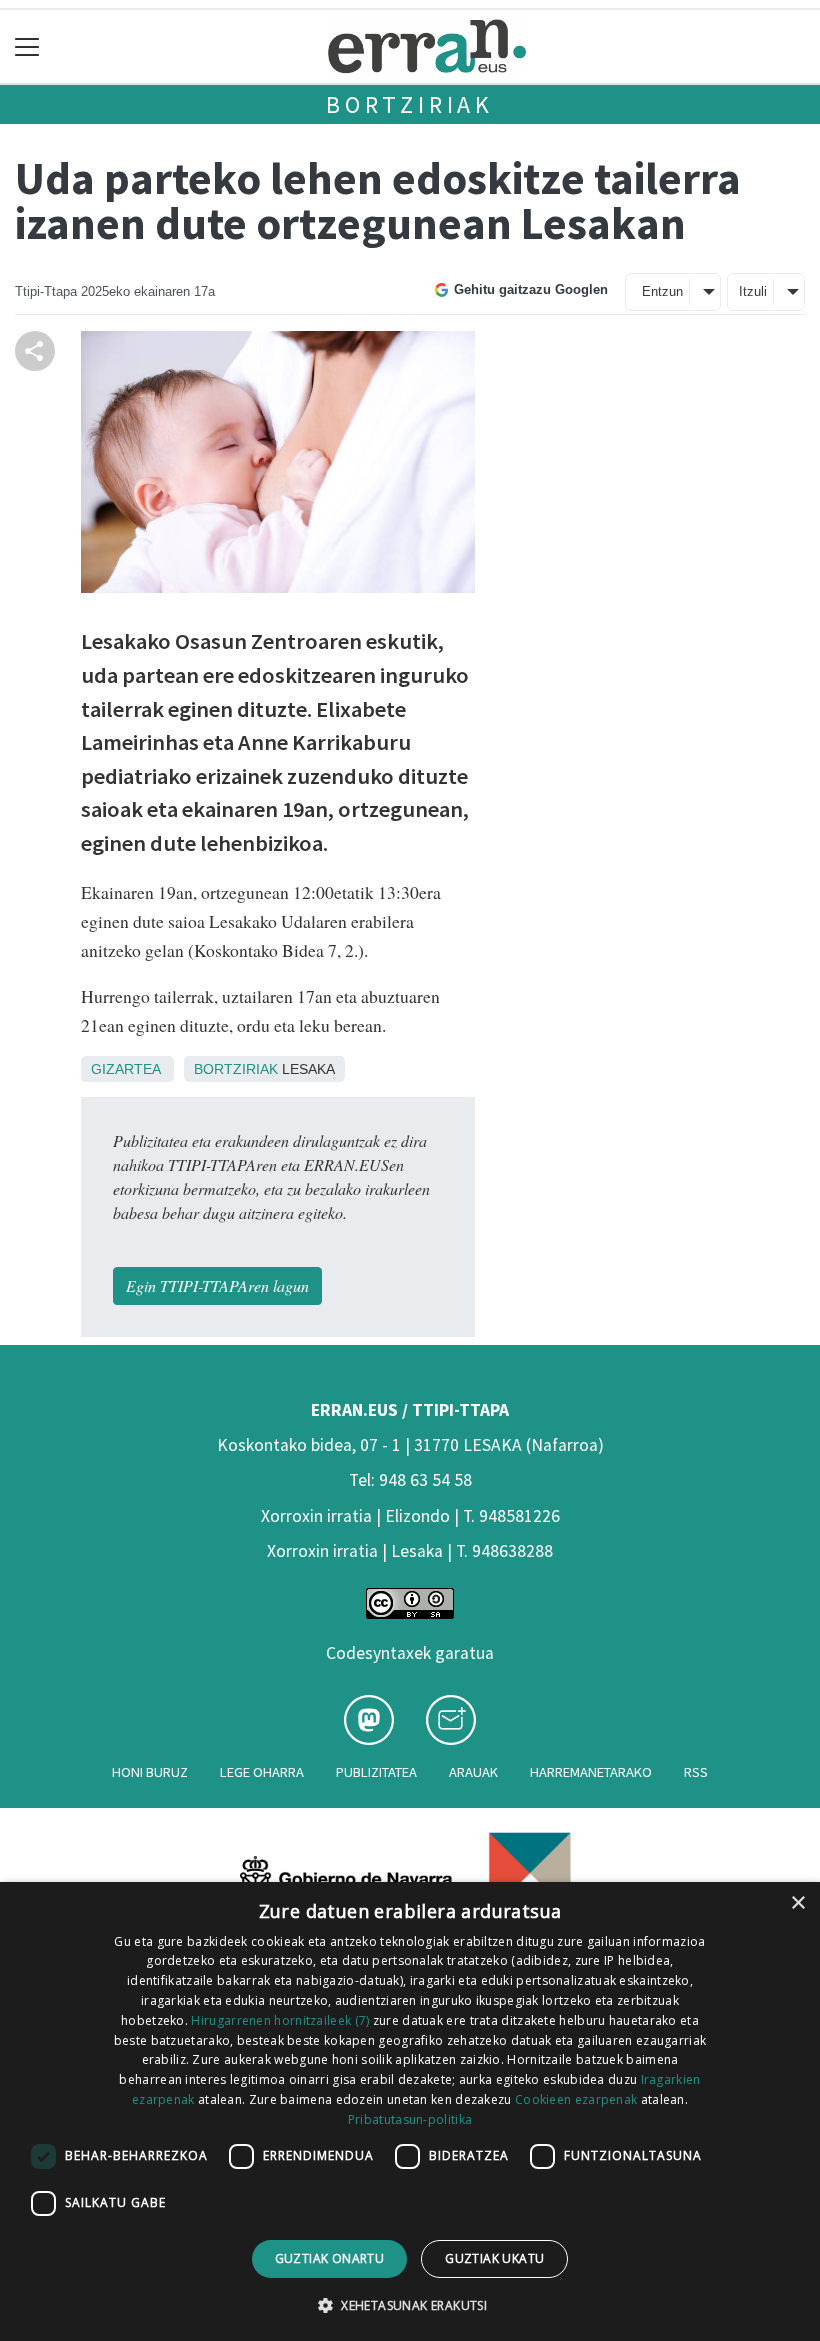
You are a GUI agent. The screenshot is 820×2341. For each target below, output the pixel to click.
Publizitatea (376, 1772)
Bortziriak (410, 104)
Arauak (473, 1772)
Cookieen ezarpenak (576, 2099)
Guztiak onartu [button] (330, 2258)
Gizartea (125, 1069)
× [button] (797, 1903)
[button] (410, 2305)
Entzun (662, 291)
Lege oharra (262, 1772)
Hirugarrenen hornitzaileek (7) (280, 2020)
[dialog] (410, 2111)
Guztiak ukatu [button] (494, 2258)
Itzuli (753, 291)
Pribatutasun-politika (410, 2119)
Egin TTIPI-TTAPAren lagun (217, 1285)
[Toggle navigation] (27, 46)
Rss (696, 1772)
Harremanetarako (591, 1772)
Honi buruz (150, 1772)
